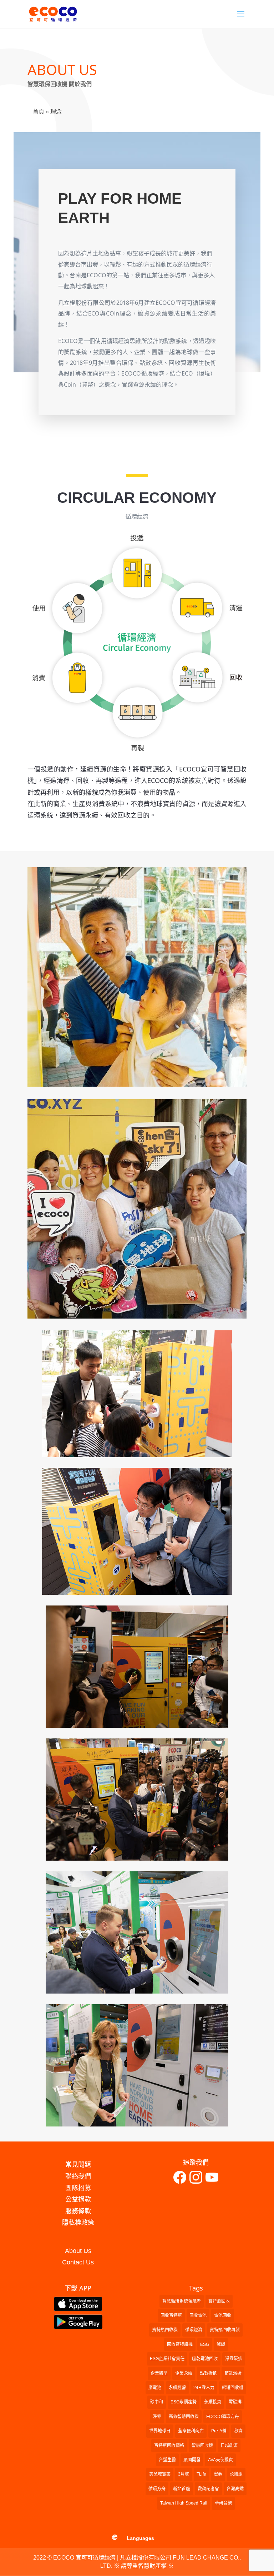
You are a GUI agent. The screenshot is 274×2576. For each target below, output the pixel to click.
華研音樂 (223, 2503)
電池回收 (223, 2316)
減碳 (221, 2344)
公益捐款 (78, 2199)
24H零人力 (204, 2388)
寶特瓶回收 (219, 2301)
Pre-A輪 (219, 2431)
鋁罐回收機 (233, 2388)
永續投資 (213, 2402)
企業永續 (184, 2373)
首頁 (39, 112)
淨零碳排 (234, 2359)
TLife (201, 2474)
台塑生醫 (167, 2460)
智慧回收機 (202, 2446)
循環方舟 (157, 2489)
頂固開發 (192, 2460)
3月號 (184, 2474)
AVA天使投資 (220, 2460)
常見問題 (78, 2165)
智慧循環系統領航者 (182, 2301)
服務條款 (78, 2211)
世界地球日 (160, 2431)
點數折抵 (208, 2373)
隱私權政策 (78, 2223)
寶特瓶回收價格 (169, 2446)
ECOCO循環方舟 (223, 2417)
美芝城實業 (160, 2474)
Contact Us (78, 2262)
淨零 (157, 2417)
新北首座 (182, 2489)
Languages (140, 2538)
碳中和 (157, 2402)
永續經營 (177, 2388)
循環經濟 (194, 2330)
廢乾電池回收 (205, 2359)
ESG (205, 2344)
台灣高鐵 (235, 2489)
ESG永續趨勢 (184, 2402)
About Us (78, 2251)
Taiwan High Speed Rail (184, 2503)
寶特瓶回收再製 (225, 2330)
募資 (238, 2431)
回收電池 (198, 2316)
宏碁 (218, 2474)
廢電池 (155, 2388)
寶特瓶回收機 (165, 2330)
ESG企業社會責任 (167, 2359)
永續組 (236, 2474)
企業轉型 (159, 2373)
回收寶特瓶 (171, 2316)
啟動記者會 (208, 2489)
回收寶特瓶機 (180, 2344)
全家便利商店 (191, 2431)
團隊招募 (78, 2188)
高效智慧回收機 (184, 2417)
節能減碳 (233, 2373)
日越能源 (229, 2446)
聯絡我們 (78, 2177)
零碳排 (235, 2402)
